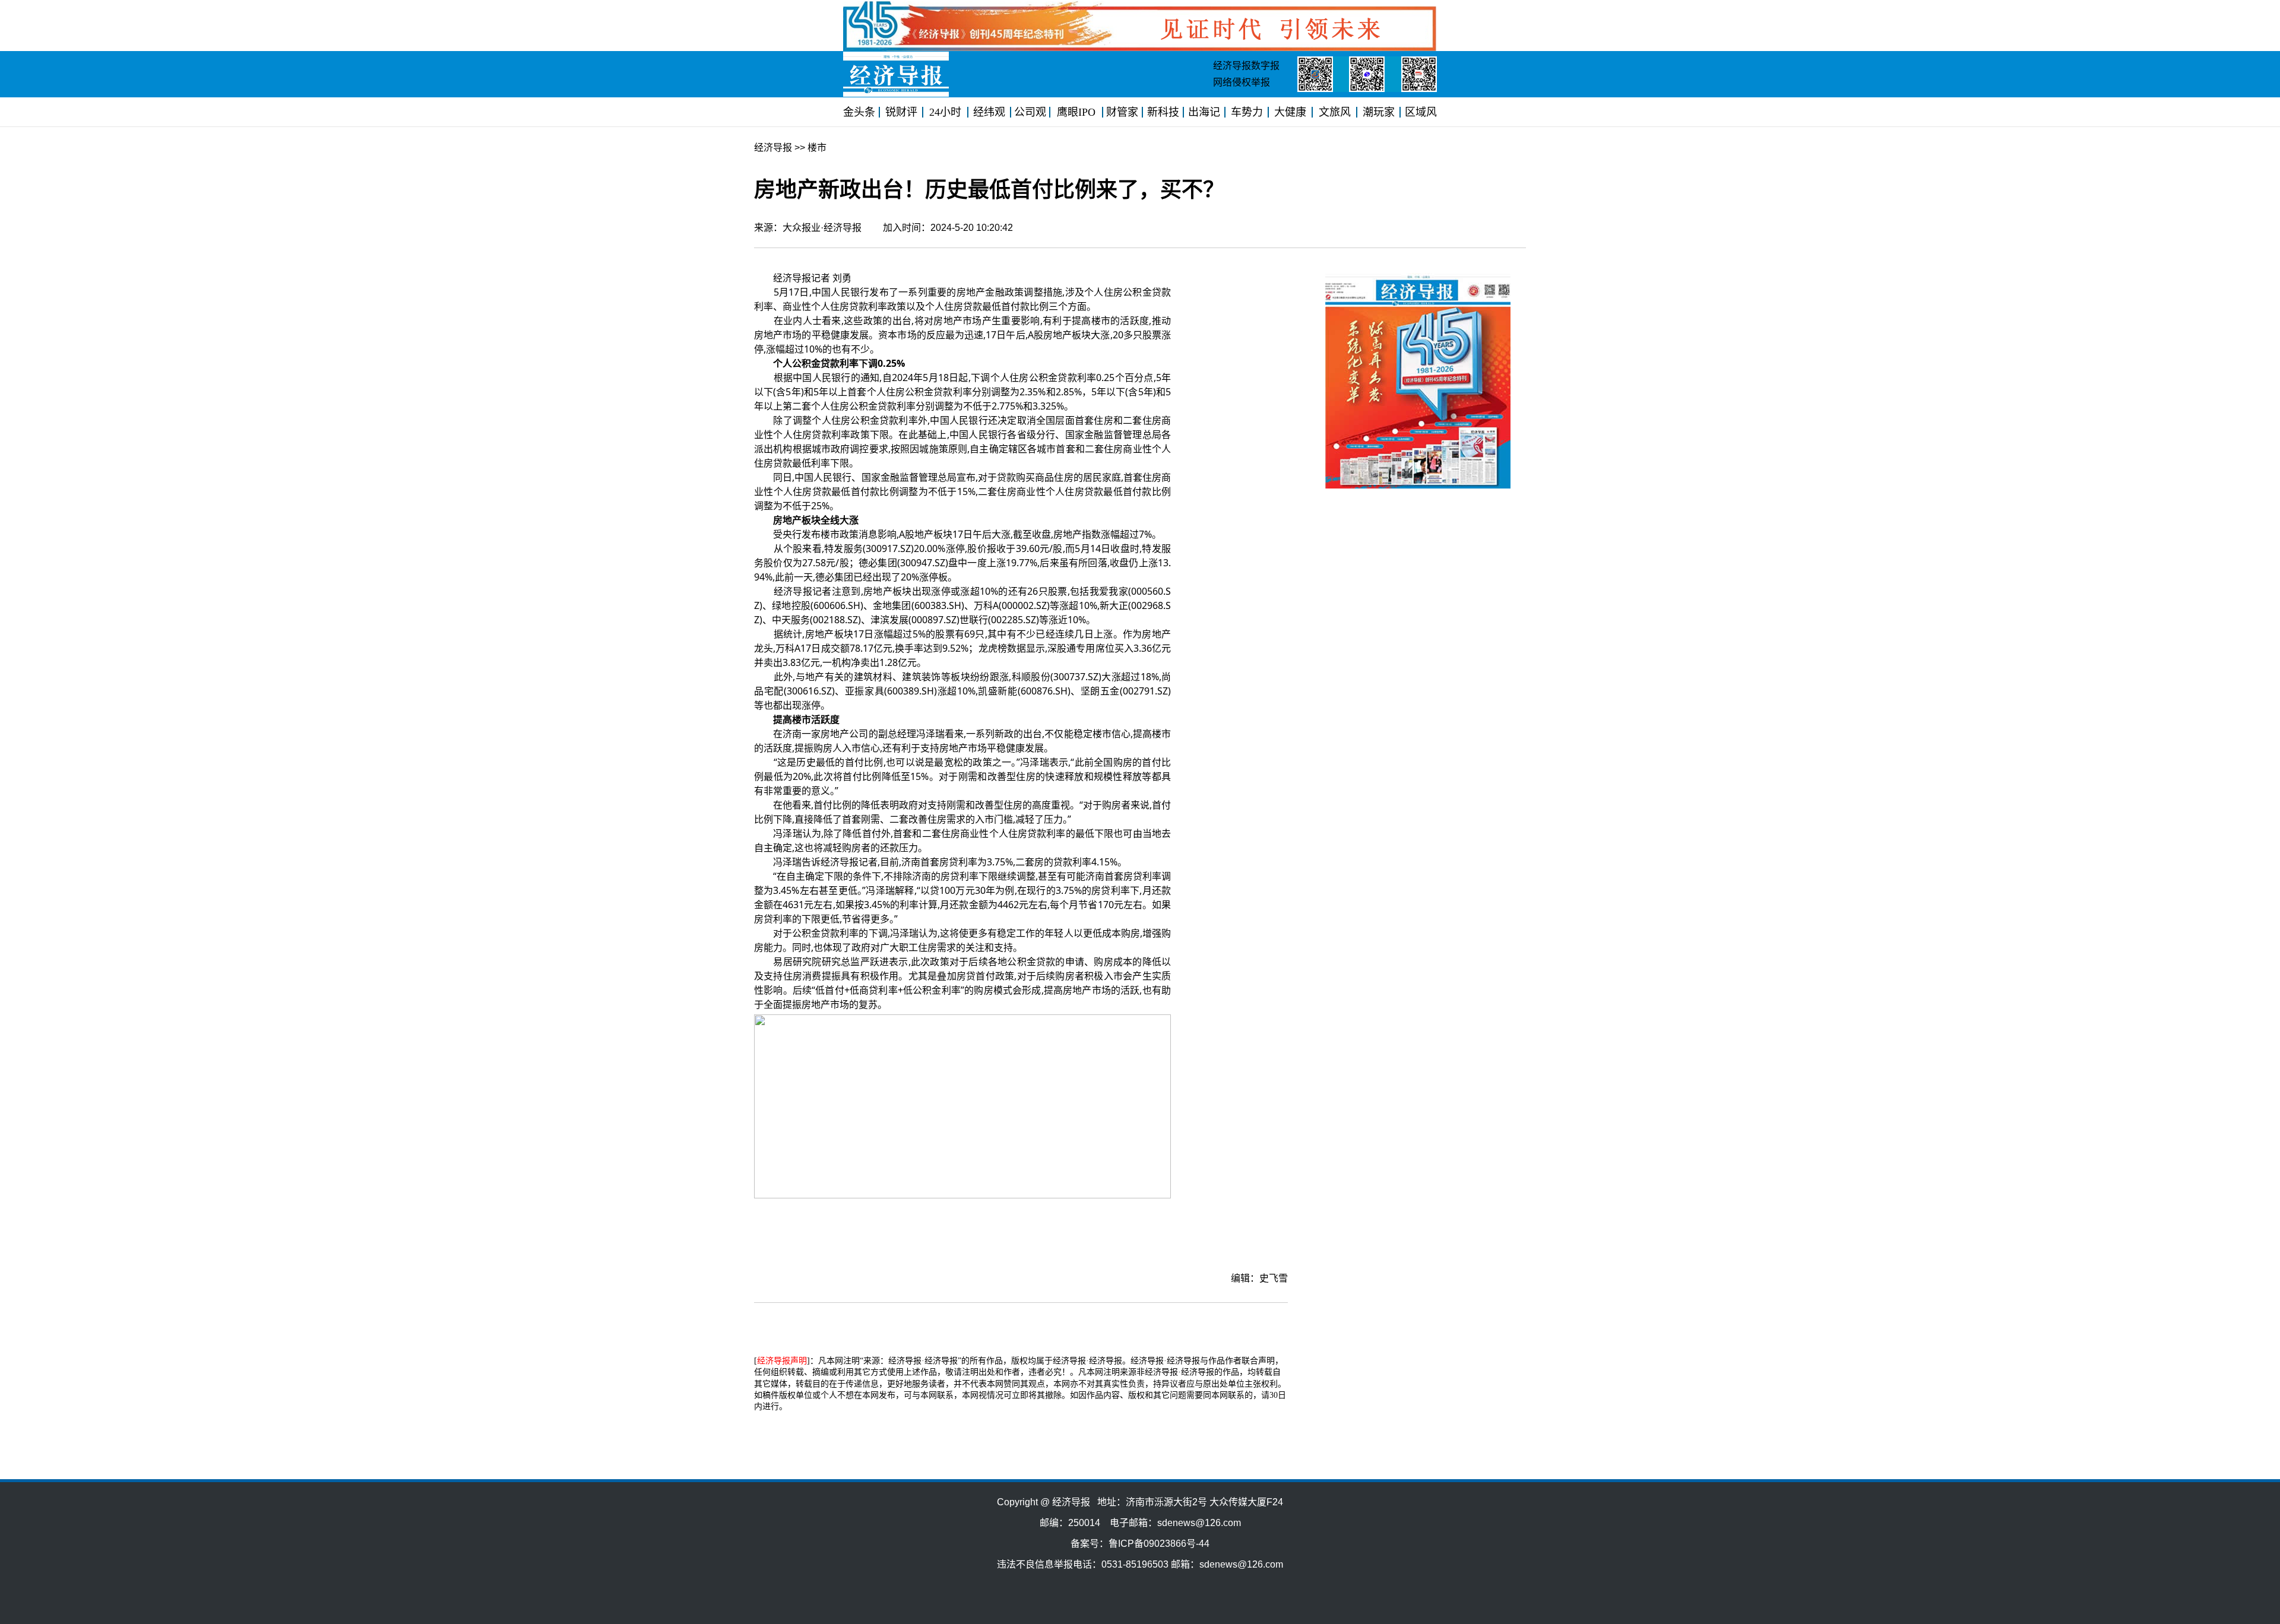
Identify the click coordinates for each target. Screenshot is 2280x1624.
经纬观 (989, 112)
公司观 (1030, 112)
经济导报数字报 (1246, 66)
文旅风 (1335, 112)
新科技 (1163, 112)
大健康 (1290, 112)
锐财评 (901, 112)
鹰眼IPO (1076, 112)
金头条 (859, 112)
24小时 (945, 112)
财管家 (1122, 112)
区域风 (1421, 112)
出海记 (1204, 112)
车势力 (1247, 112)
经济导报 (773, 148)
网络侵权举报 (1242, 82)
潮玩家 (1379, 112)
